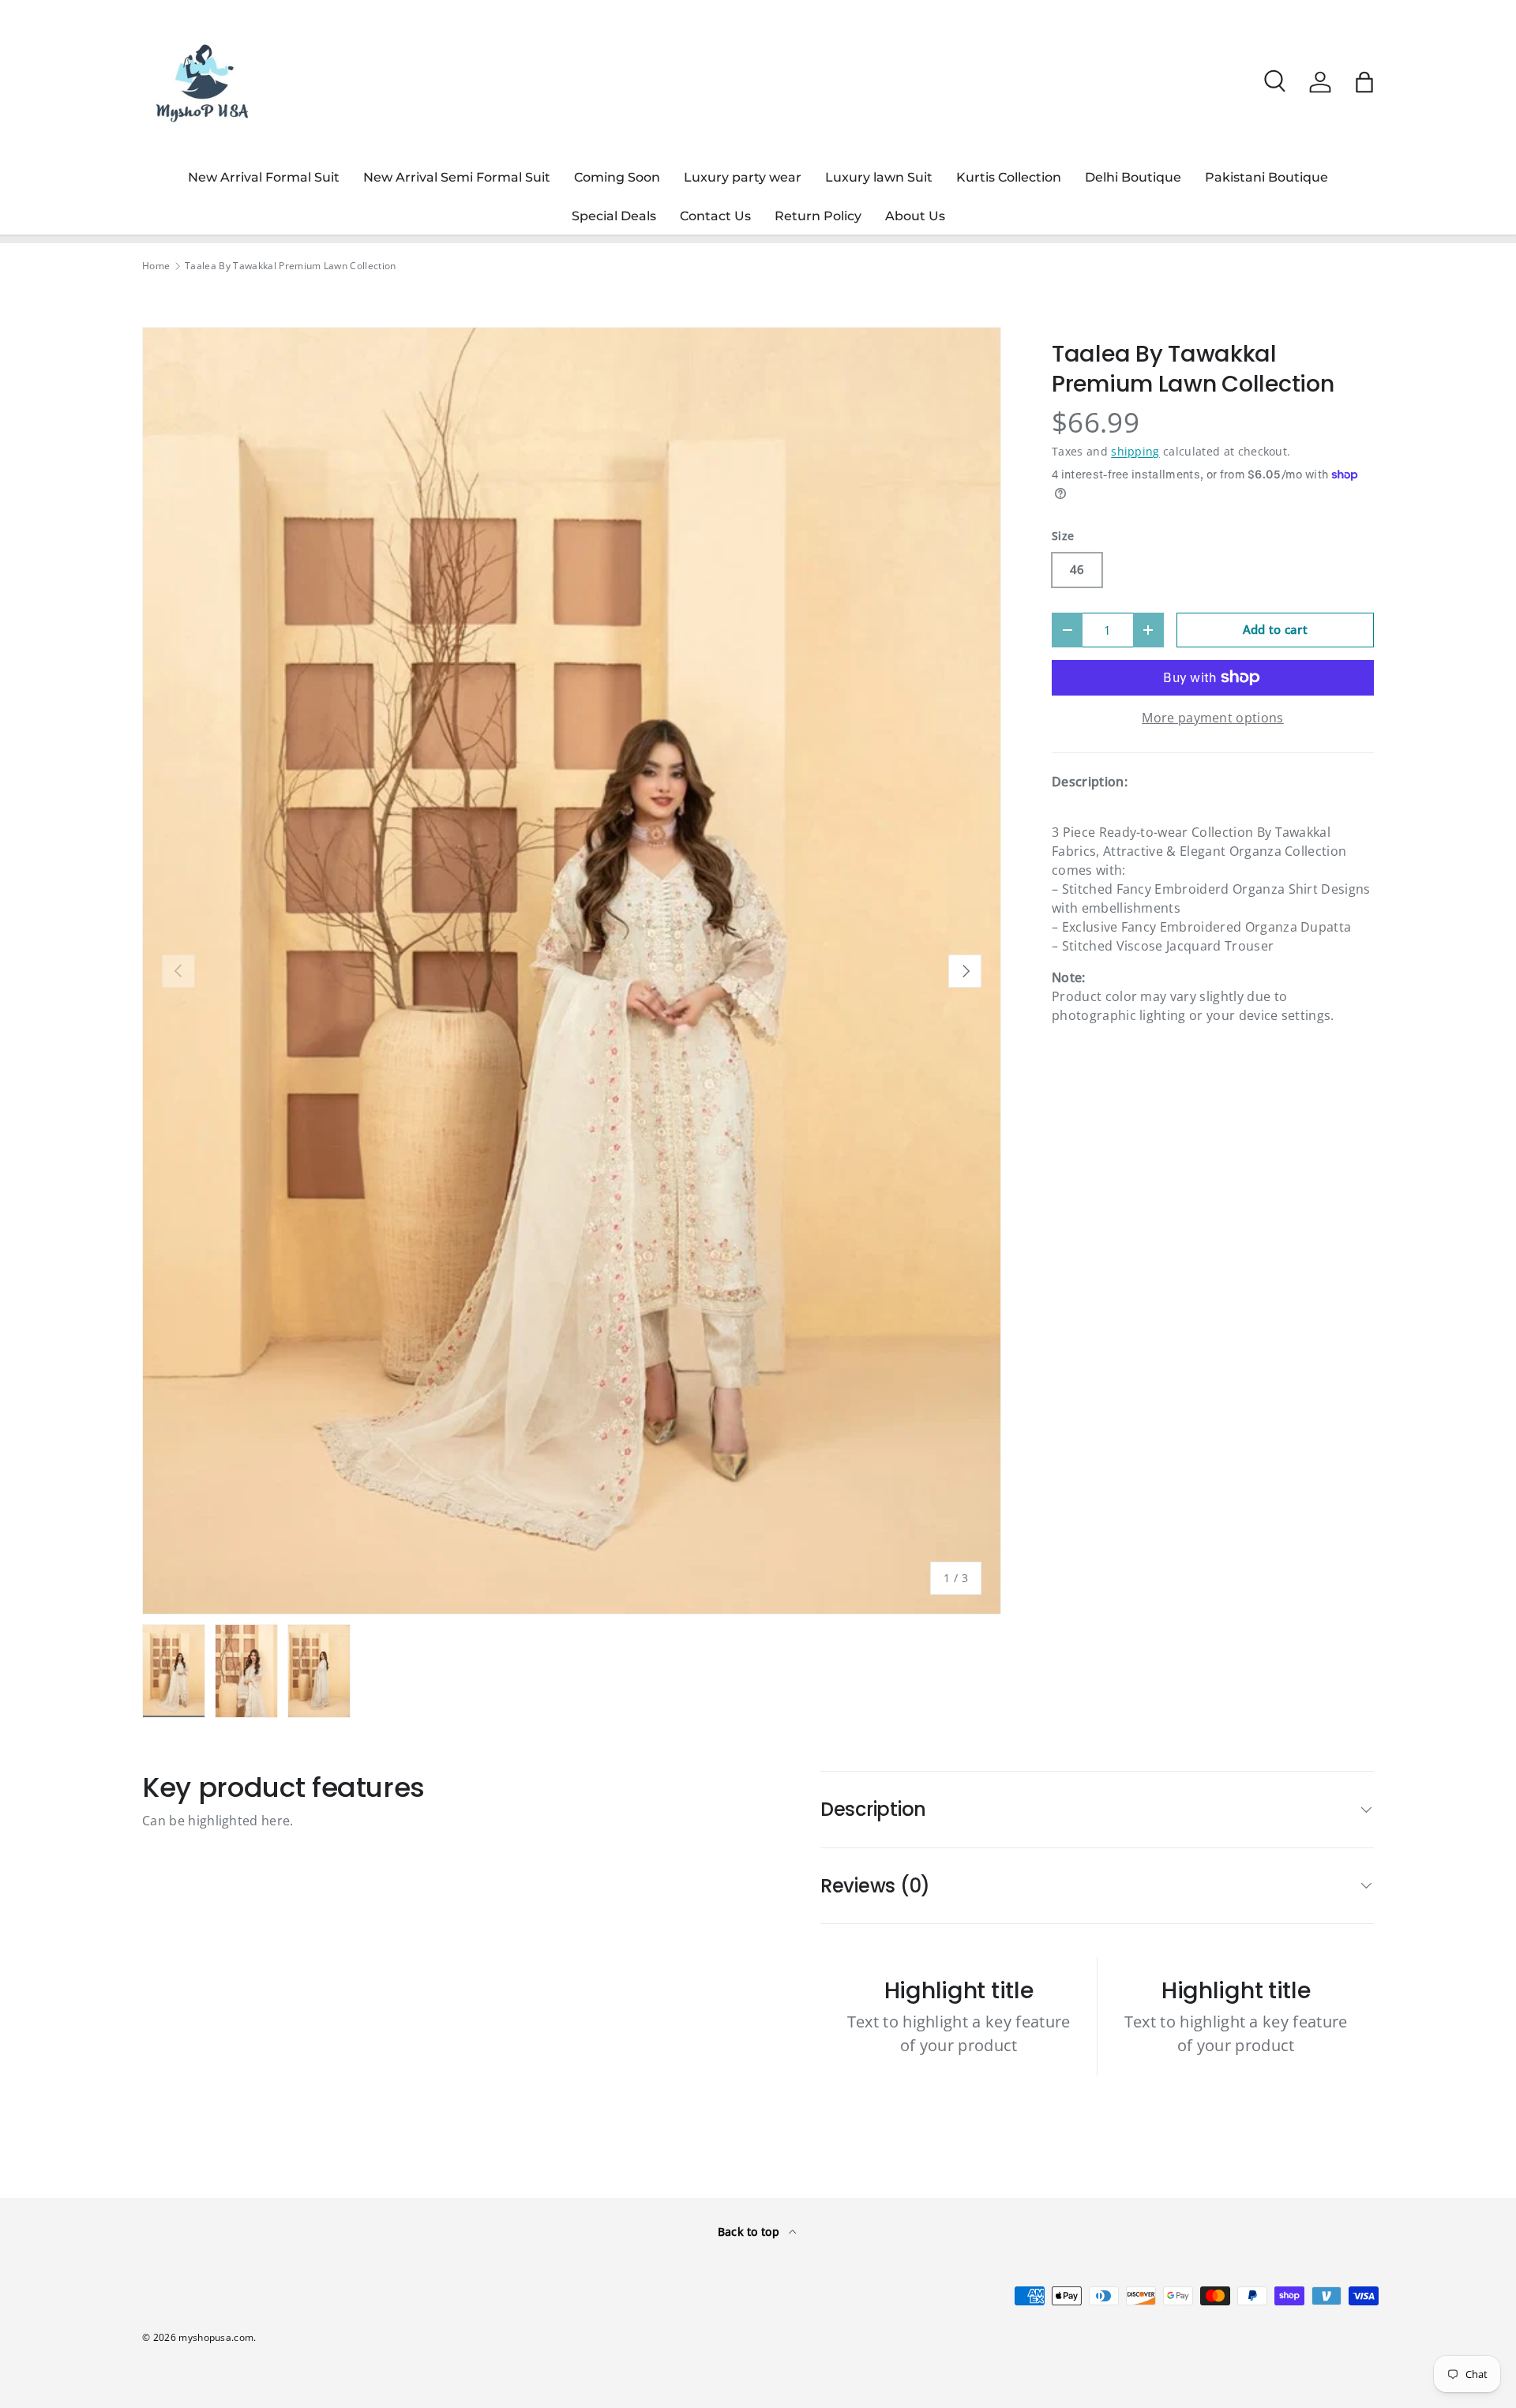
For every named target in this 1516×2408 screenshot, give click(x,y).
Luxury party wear (743, 177)
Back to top (750, 2232)
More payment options (1212, 718)
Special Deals (614, 216)
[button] (1364, 82)
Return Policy (818, 216)
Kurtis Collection (1009, 177)
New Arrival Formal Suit (264, 177)
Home (156, 266)
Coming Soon (617, 177)
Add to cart (1276, 629)
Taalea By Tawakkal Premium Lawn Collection (290, 266)
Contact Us (715, 216)
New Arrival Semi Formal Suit (457, 177)
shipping (1135, 451)
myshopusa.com (216, 2337)
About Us (915, 216)
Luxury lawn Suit (879, 177)
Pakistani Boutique (1266, 177)
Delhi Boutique (1133, 177)
